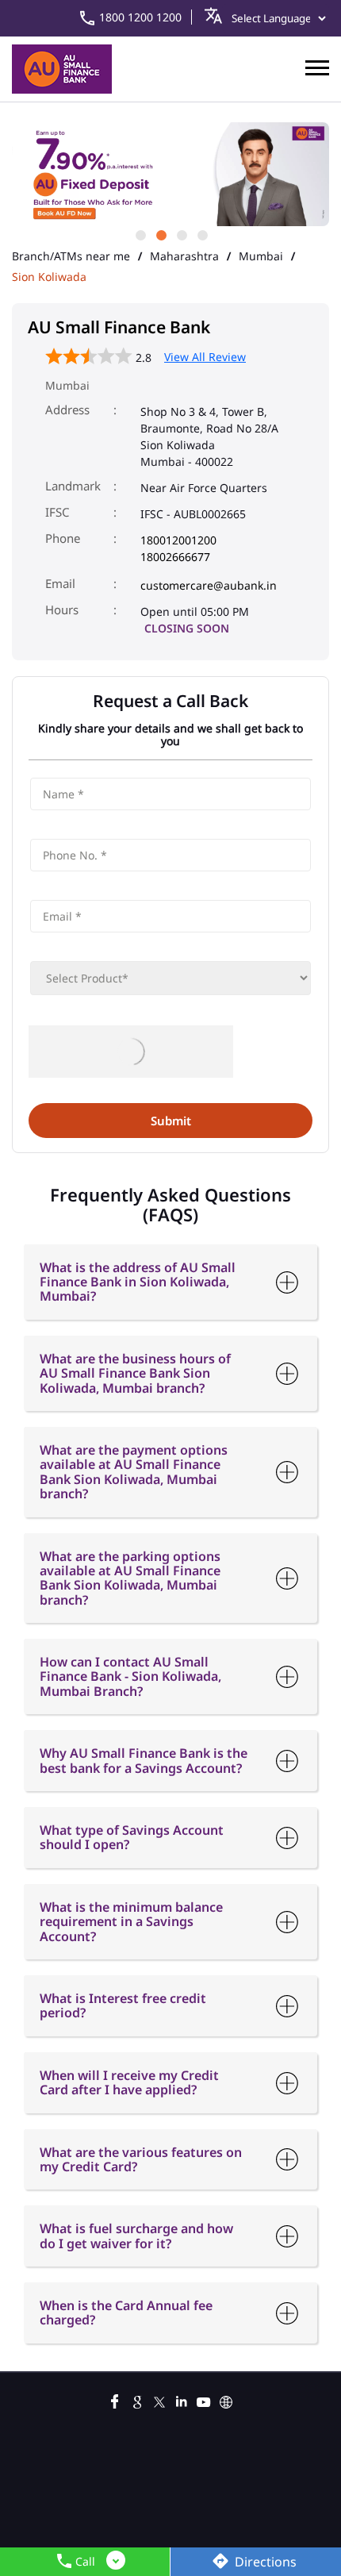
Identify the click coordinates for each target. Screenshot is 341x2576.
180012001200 (178, 540)
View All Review (205, 357)
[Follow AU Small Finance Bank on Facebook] (115, 2400)
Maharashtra (184, 256)
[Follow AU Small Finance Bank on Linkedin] (182, 2400)
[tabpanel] (170, 174)
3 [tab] (181, 234)
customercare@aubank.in (209, 585)
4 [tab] (201, 234)
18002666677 (175, 557)
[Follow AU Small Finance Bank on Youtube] (204, 2400)
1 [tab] (140, 234)
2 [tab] (160, 234)
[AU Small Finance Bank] (62, 69)
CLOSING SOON (187, 628)
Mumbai (261, 256)
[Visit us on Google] (137, 2400)
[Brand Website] (226, 2400)
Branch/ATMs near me (71, 256)
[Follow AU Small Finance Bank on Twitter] (159, 2400)
